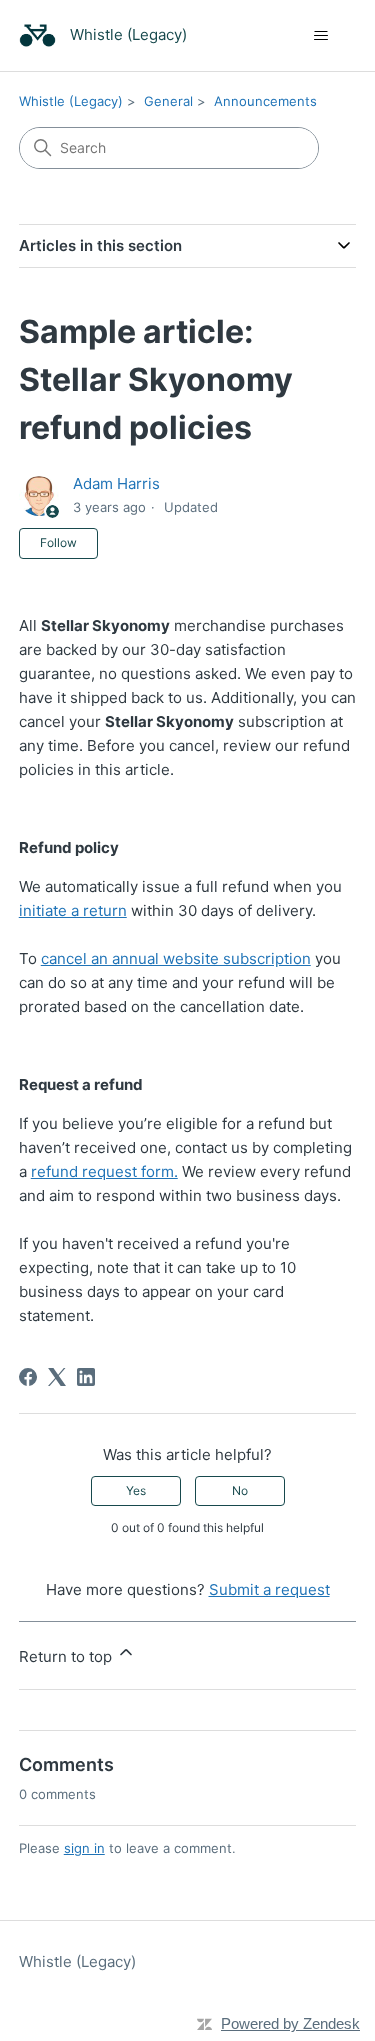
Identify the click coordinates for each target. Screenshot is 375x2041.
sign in (84, 1848)
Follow (58, 542)
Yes (136, 1490)
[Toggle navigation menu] (320, 36)
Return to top (67, 1656)
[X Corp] (57, 1377)
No (240, 1490)
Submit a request (269, 1589)
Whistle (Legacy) (71, 101)
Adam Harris (116, 483)
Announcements (265, 101)
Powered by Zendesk (290, 2023)
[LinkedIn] (86, 1377)
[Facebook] (28, 1377)
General (168, 101)
